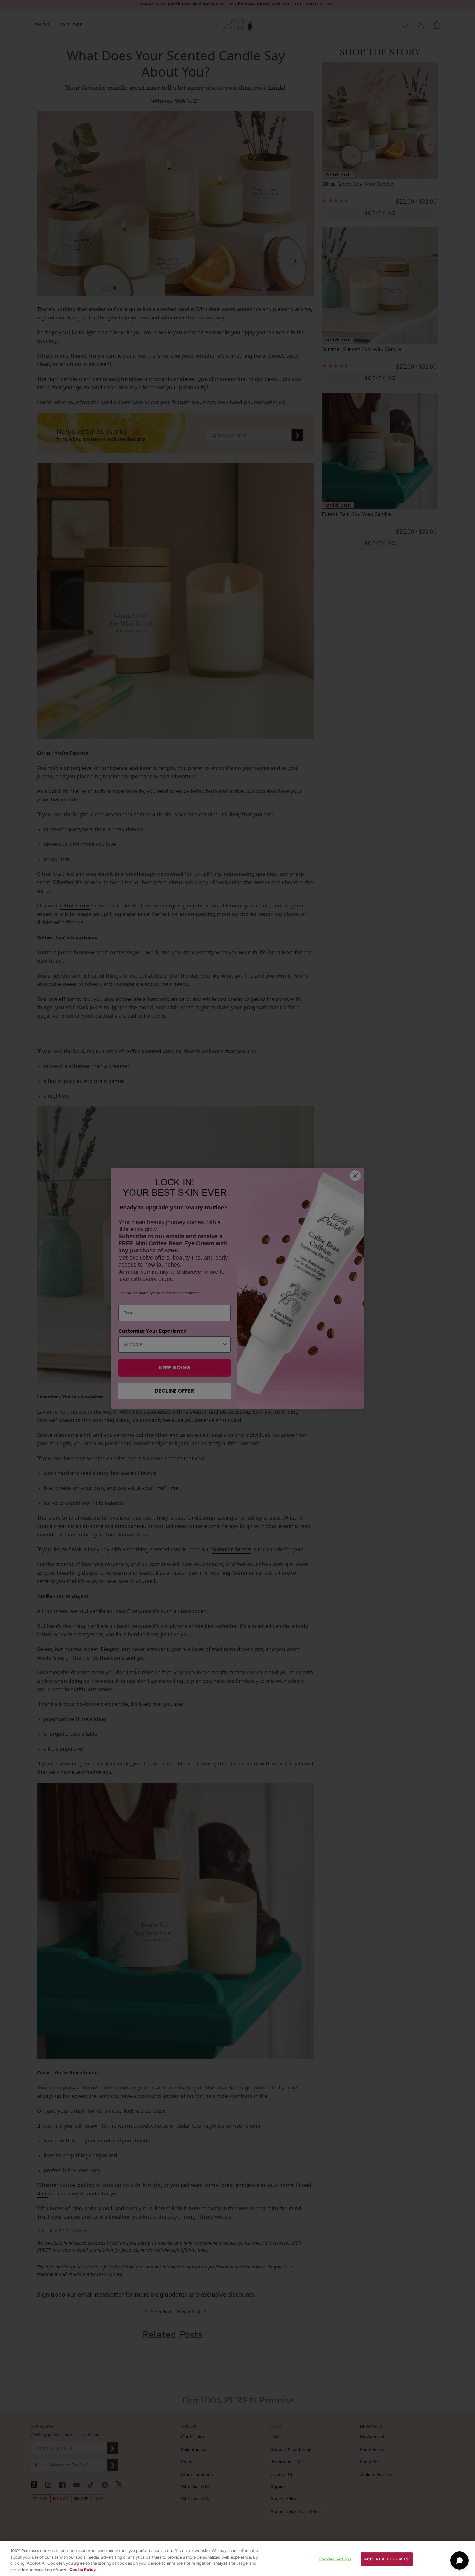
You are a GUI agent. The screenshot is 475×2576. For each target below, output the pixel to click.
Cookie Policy (83, 2569)
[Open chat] (459, 2560)
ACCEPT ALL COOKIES (386, 2559)
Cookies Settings (335, 2559)
